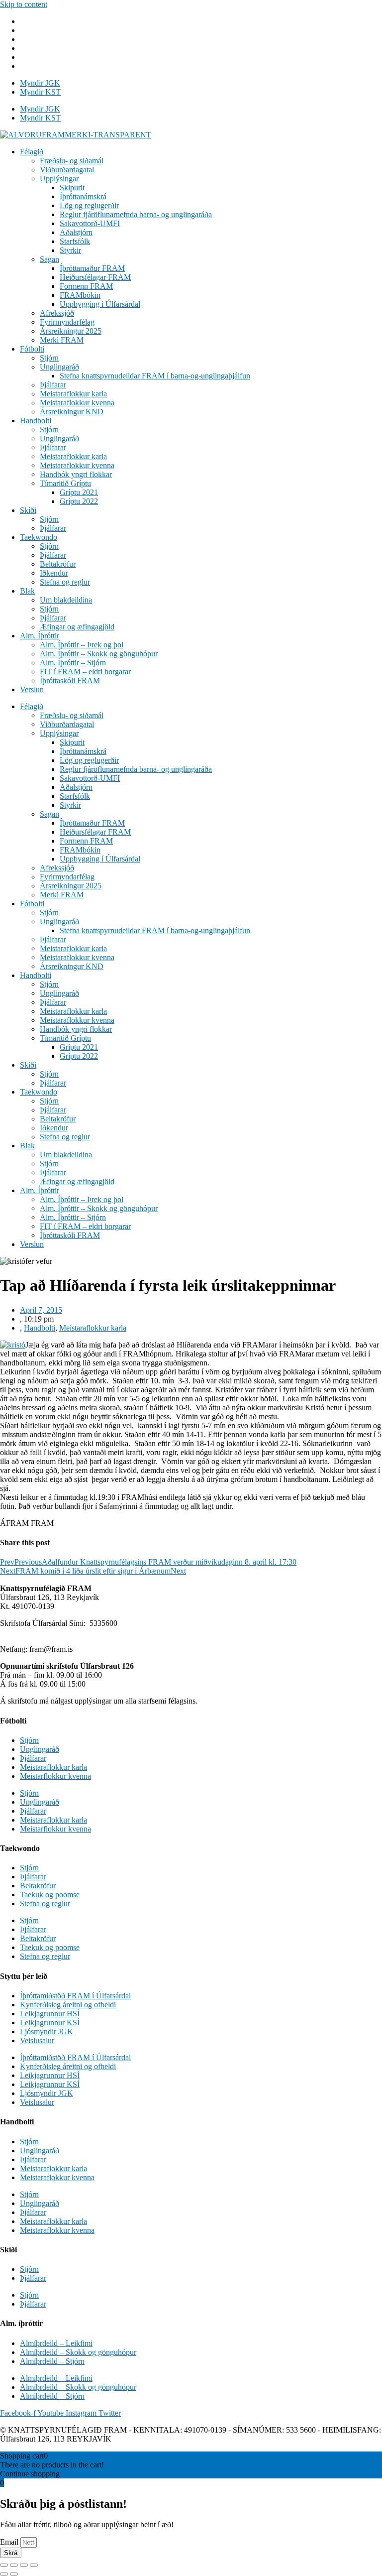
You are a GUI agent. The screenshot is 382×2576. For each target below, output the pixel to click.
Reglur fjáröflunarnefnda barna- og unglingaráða (136, 214)
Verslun (32, 689)
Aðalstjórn (76, 232)
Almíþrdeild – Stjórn (52, 2361)
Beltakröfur (58, 564)
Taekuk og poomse (50, 1895)
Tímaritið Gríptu (65, 483)
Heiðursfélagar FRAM (95, 277)
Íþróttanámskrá (83, 196)
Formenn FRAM (86, 286)
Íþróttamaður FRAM (92, 268)
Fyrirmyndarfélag (67, 322)
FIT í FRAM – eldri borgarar (85, 672)
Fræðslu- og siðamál (72, 161)
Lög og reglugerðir (89, 205)
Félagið (32, 152)
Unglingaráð (59, 367)
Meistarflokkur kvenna (55, 1776)
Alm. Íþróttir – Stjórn (73, 663)
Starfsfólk (75, 241)
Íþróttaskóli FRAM (70, 680)
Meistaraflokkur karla (73, 394)
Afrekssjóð (57, 313)
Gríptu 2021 (79, 492)
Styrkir (70, 250)
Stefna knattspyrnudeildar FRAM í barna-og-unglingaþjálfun (155, 376)
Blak (27, 591)
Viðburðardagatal (67, 170)
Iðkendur (54, 573)
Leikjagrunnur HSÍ (50, 2014)
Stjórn (49, 358)
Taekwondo (39, 537)
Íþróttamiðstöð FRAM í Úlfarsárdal (75, 1996)
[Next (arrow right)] (14, 2574)
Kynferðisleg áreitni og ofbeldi (68, 2005)
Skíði (28, 510)
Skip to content (24, 4)
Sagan (49, 259)
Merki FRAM (62, 340)
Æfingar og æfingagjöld (77, 627)
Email (10, 2542)
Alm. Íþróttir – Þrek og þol (82, 645)
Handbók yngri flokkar (76, 474)
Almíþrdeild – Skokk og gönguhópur (78, 2352)
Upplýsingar (59, 179)
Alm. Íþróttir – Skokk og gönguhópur (99, 654)
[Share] (14, 2565)
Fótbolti (32, 349)
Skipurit (72, 187)
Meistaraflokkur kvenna (77, 403)
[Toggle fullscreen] (24, 2565)
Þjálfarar (53, 385)
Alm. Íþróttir (40, 636)
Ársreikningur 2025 (71, 331)
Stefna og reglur (65, 582)
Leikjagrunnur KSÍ (50, 2023)
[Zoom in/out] (34, 2565)
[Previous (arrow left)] (4, 2574)
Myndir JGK (40, 83)
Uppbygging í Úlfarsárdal (100, 304)
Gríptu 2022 (79, 501)
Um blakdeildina (66, 600)
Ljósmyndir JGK (47, 2031)
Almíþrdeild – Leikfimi (56, 2343)
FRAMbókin (80, 295)
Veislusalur (37, 2040)
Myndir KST (40, 92)
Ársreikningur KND (72, 412)
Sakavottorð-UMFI (90, 223)
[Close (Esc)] (4, 2565)
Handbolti (36, 421)
